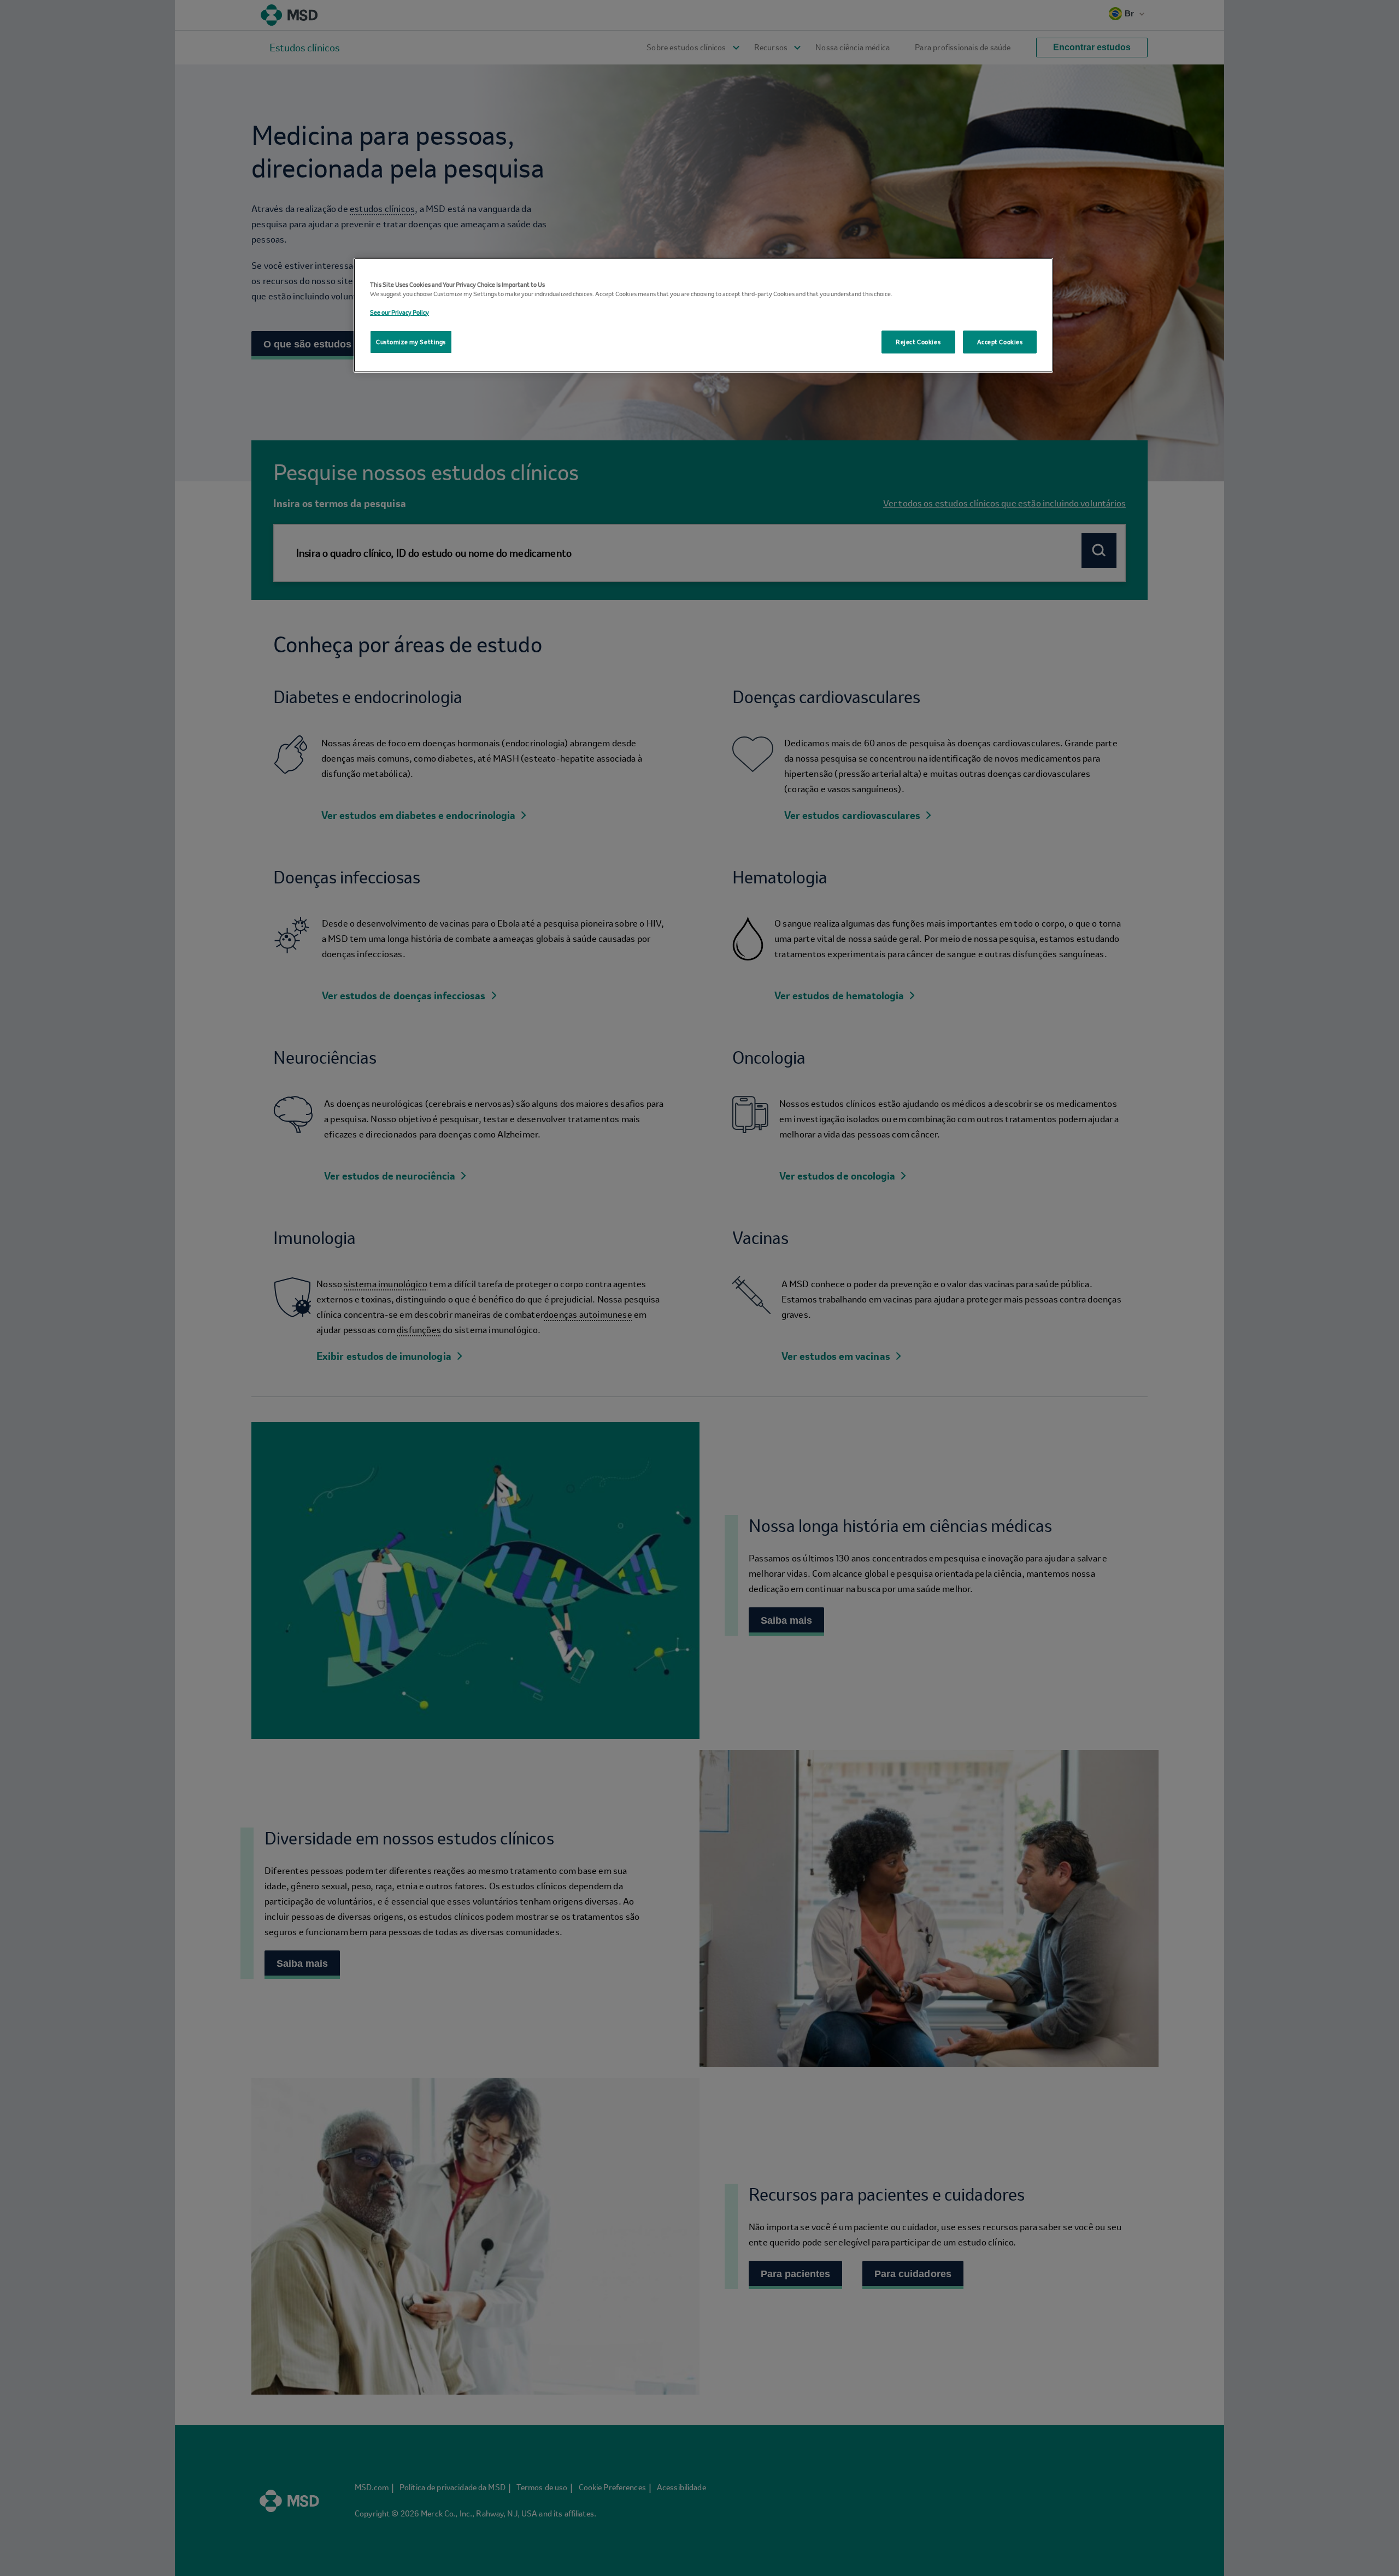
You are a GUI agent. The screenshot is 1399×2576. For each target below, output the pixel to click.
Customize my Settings (411, 342)
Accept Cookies (1000, 342)
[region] (703, 315)
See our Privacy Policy (399, 312)
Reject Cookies (918, 342)
